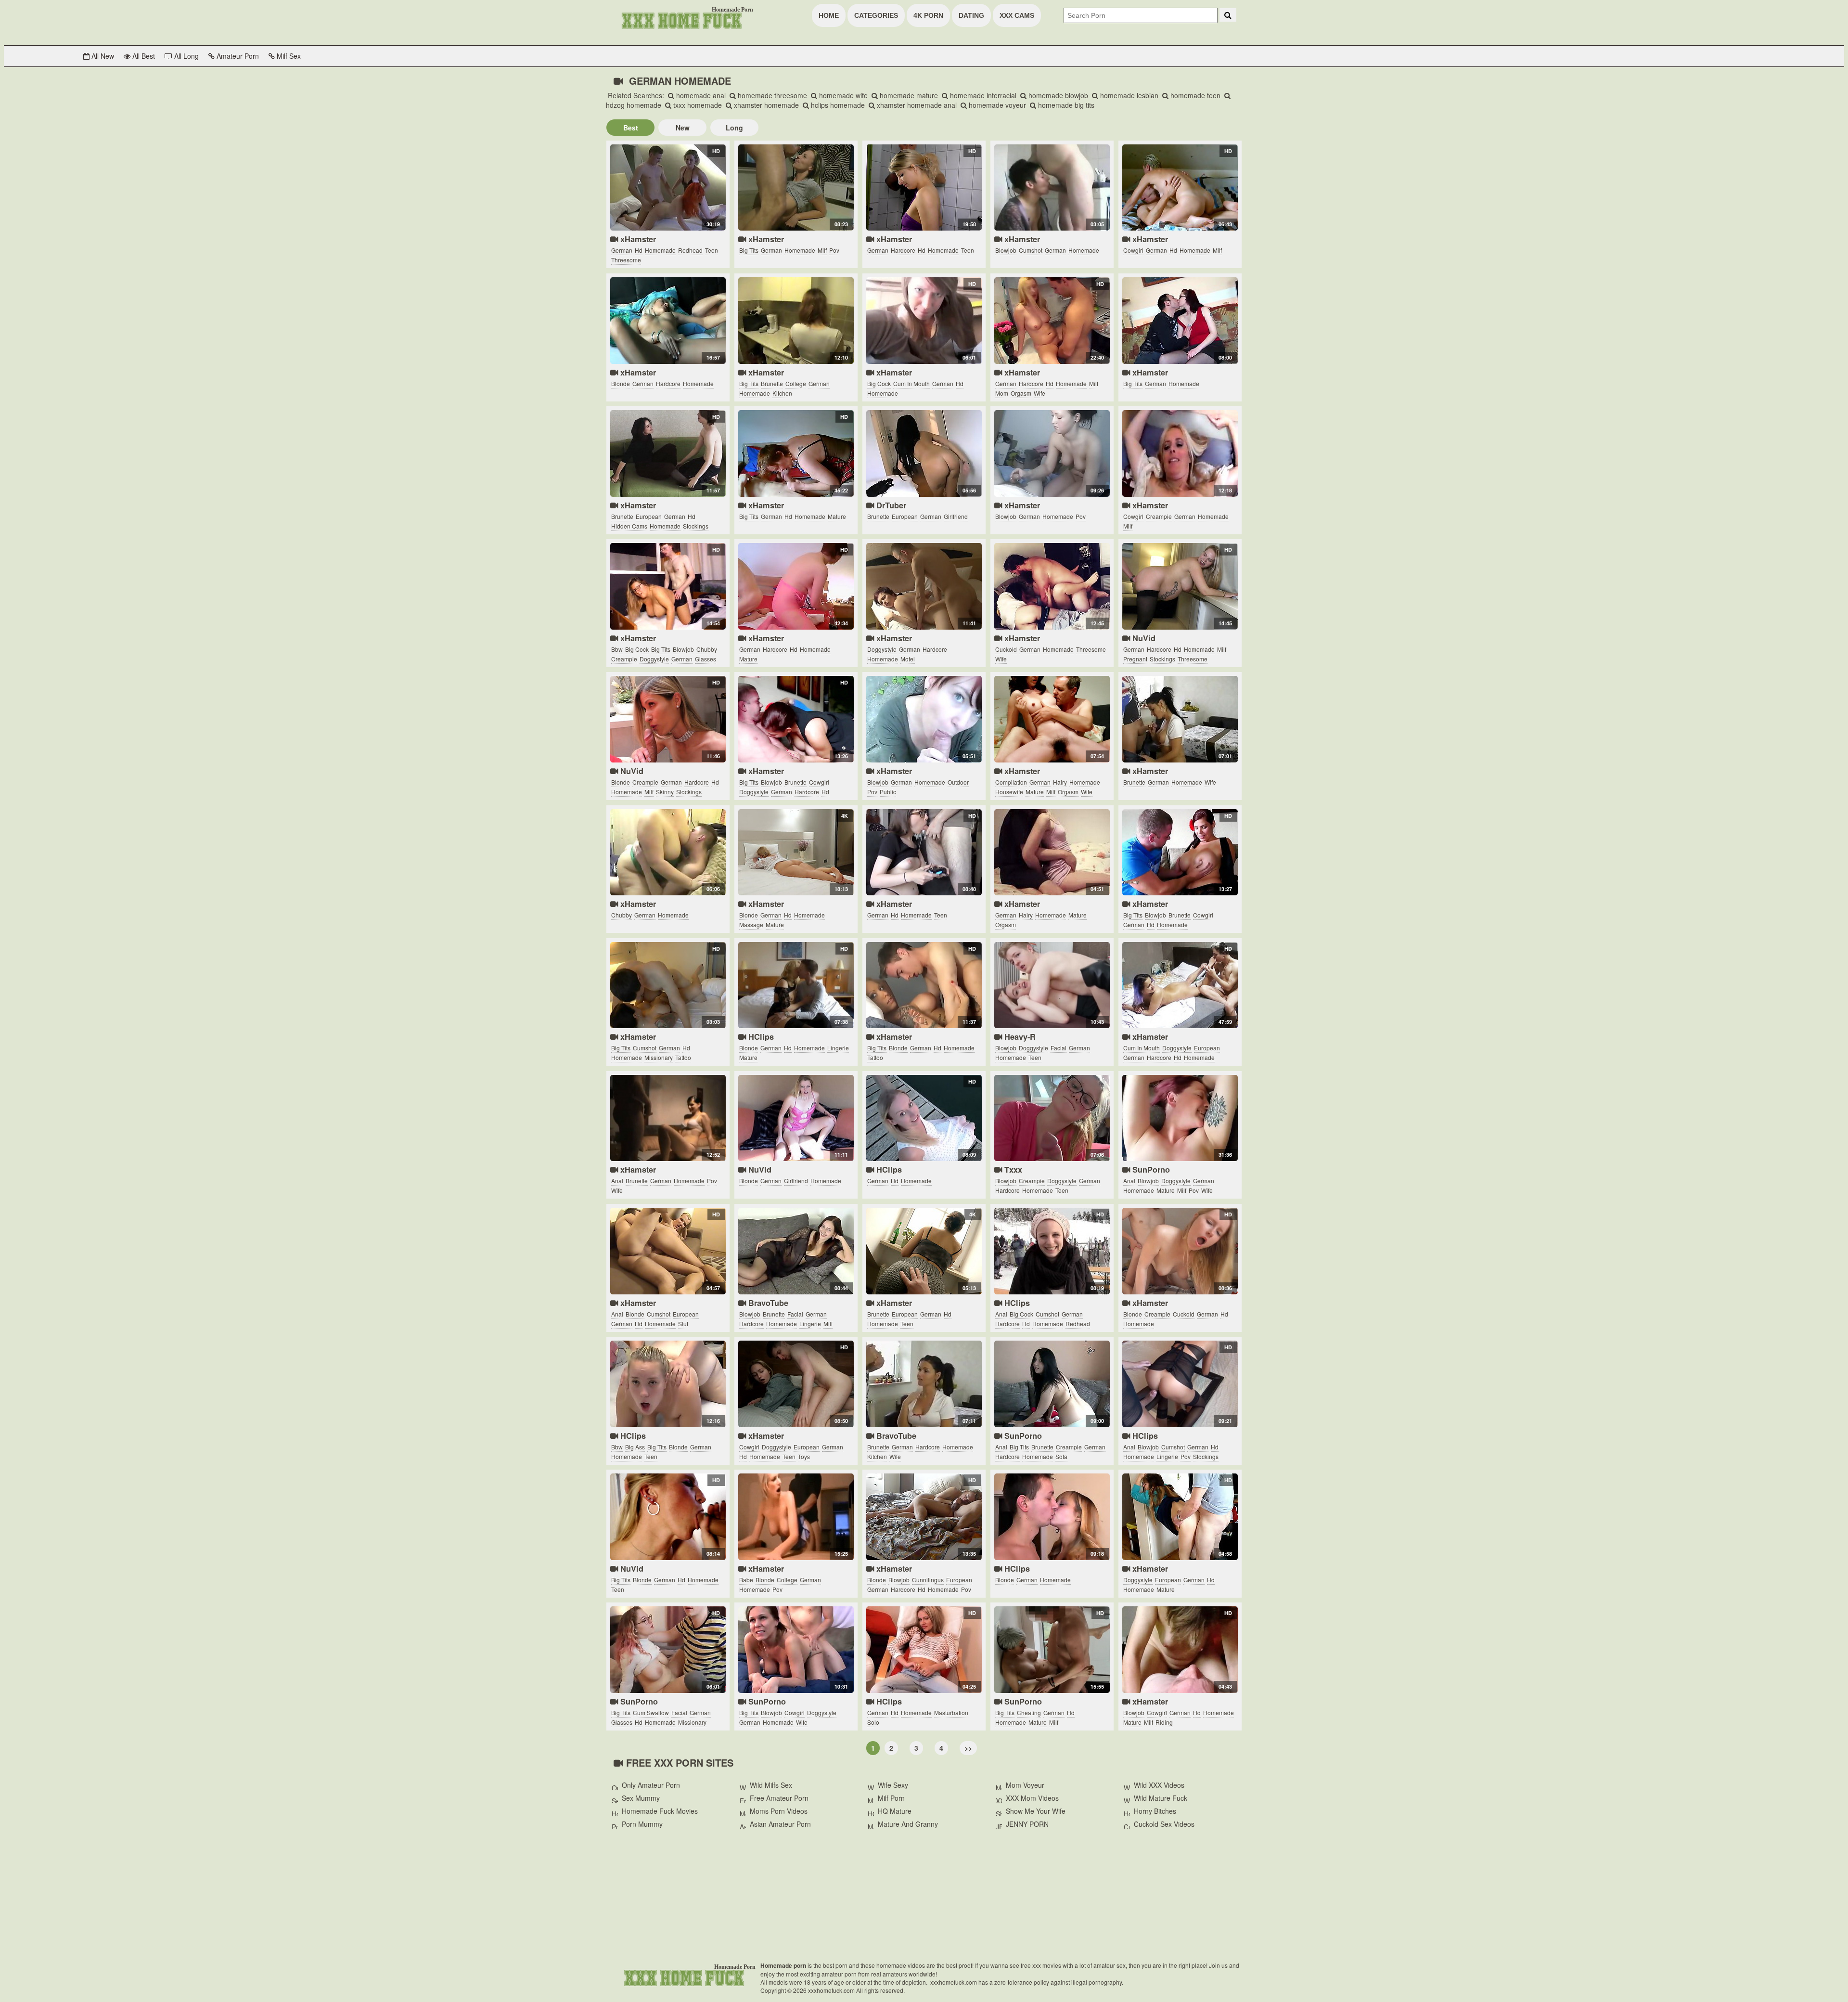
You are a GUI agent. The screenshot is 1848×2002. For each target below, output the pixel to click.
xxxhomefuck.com (683, 1977)
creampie (1159, 516)
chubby (707, 649)
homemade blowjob (1057, 95)
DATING (971, 15)
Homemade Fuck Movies (660, 1811)
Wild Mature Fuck (1161, 1798)
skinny (665, 792)
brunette (772, 383)
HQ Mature (895, 1811)
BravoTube (767, 1303)
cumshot (1031, 250)
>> (968, 1748)
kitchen (782, 393)
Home (829, 15)
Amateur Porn (237, 56)
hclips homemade (837, 105)
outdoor (958, 782)
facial (1059, 1048)
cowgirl (1133, 250)
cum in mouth (911, 383)
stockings (696, 526)
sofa (1061, 1456)
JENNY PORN (1027, 1824)
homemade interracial (982, 95)
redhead (690, 250)
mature (837, 516)
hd (639, 250)
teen (712, 250)
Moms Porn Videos (779, 1811)
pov (834, 250)
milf (822, 250)
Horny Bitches (1155, 1811)
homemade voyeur (996, 105)
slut (683, 1324)
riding (1164, 1722)
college (796, 383)
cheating (1029, 1712)
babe (746, 1580)
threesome (626, 260)
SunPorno (1150, 1169)
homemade (660, 250)
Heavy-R (1019, 1037)
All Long (186, 56)
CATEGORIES (876, 15)
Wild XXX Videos (1159, 1785)
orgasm (1021, 393)
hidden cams (629, 526)
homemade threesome (771, 95)
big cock (879, 383)
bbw (617, 649)
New (683, 128)
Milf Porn (891, 1798)
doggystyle (654, 659)
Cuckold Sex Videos (1164, 1824)
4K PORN (928, 15)
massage (751, 924)
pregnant (1135, 659)
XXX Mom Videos (1032, 1798)
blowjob (1006, 250)
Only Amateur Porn (651, 1785)
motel (908, 659)
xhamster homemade (765, 105)
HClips (760, 1037)
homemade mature (908, 95)
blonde (621, 383)
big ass (635, 1447)
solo (873, 1722)
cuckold (1006, 649)
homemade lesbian (1128, 95)
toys (804, 1456)
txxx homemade (697, 105)
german (622, 250)
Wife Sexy (893, 1785)
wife (1039, 393)
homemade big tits (1065, 105)
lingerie (838, 1048)
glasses (706, 659)
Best (631, 128)
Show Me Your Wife (1036, 1811)
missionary (659, 1057)
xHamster (637, 239)
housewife (1009, 792)
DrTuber (890, 505)
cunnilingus (928, 1580)
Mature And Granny (908, 1824)
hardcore (903, 250)
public (888, 792)
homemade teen (1194, 95)
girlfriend (956, 516)
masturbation (951, 1712)
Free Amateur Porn (779, 1798)
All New (102, 56)
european (649, 516)
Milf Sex (288, 56)
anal (617, 1181)
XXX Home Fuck (681, 20)
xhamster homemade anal (916, 105)
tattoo (683, 1057)
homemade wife (842, 95)
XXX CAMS (1017, 15)
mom (1002, 393)
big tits (749, 250)
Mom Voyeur (1025, 1785)
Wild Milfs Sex (771, 1785)
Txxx (1012, 1169)
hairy (1060, 782)
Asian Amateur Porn (780, 1824)
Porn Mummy (642, 1824)
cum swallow (651, 1712)
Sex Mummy (641, 1798)
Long (734, 128)
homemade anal (700, 95)
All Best (143, 56)
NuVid (1143, 638)
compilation (1011, 782)
